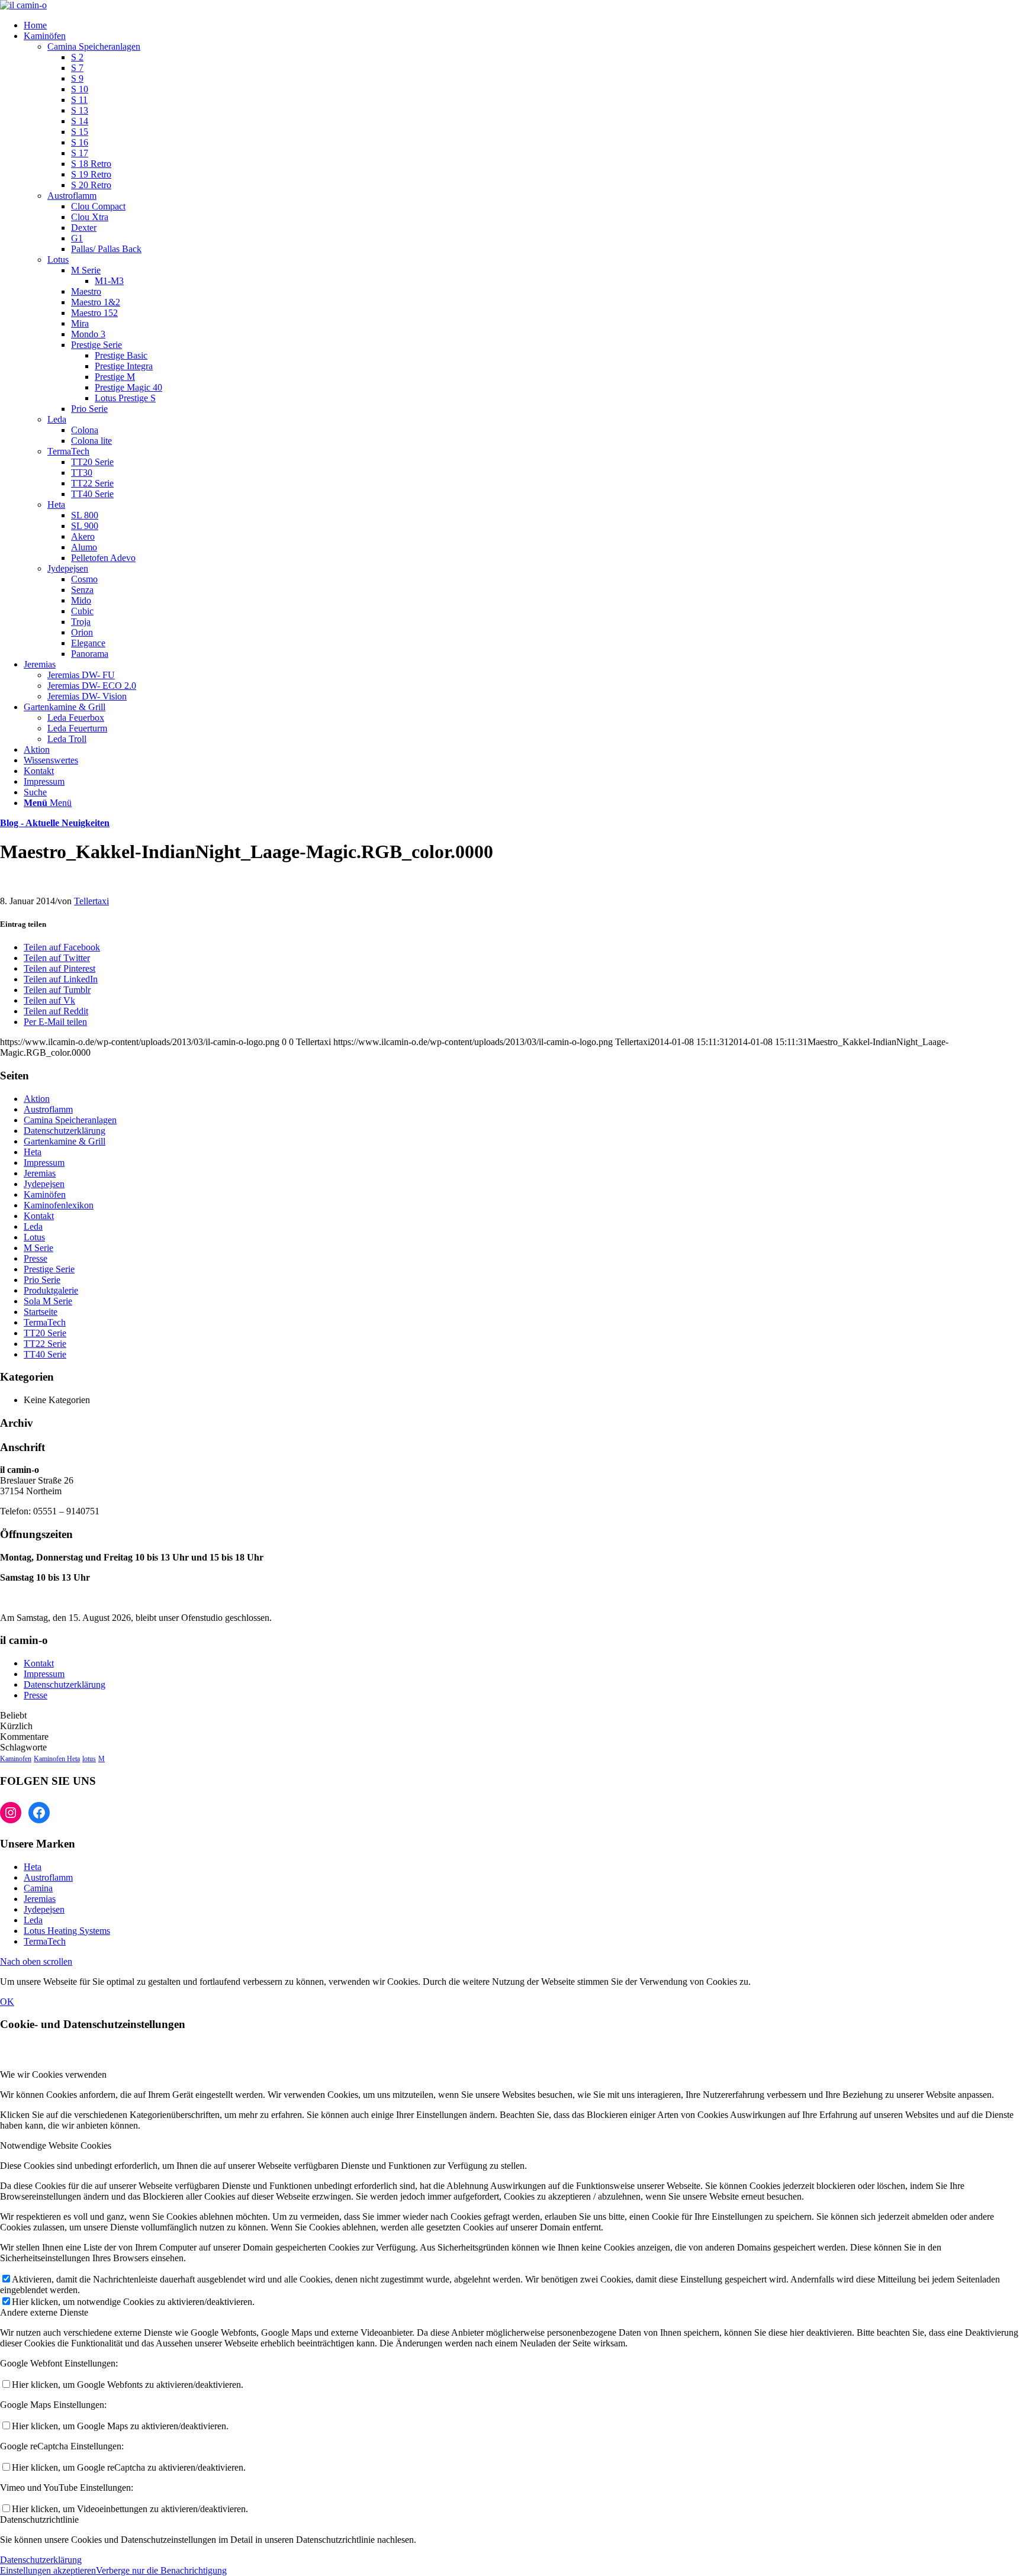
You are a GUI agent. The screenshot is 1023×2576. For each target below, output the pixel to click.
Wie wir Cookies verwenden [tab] (53, 2074)
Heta (56, 504)
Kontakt (39, 1216)
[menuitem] (523, 25)
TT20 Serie (45, 1333)
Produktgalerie (51, 1290)
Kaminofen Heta (57, 1759)
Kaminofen (16, 1759)
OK (7, 2002)
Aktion (37, 1099)
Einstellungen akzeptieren (48, 2570)
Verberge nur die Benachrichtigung (161, 2570)
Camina (38, 1888)
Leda (57, 419)
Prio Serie (42, 1280)
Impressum (44, 1163)
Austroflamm (72, 196)
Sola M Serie (48, 1301)
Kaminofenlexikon (59, 1205)
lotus (89, 1759)
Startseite (41, 1312)
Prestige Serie (49, 1269)
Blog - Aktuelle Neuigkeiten (55, 823)
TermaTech (68, 451)
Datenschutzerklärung (65, 1131)
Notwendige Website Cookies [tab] (56, 2145)
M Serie (38, 1248)
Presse (36, 1258)
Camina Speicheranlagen (94, 46)
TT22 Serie (45, 1344)
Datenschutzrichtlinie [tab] (39, 2519)
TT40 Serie (45, 1354)
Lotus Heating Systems (67, 1931)
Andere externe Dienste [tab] (44, 2312)
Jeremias (40, 1173)
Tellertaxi (91, 901)
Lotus (58, 259)
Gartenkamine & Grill (65, 1141)
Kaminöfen (45, 1194)
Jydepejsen (68, 568)
